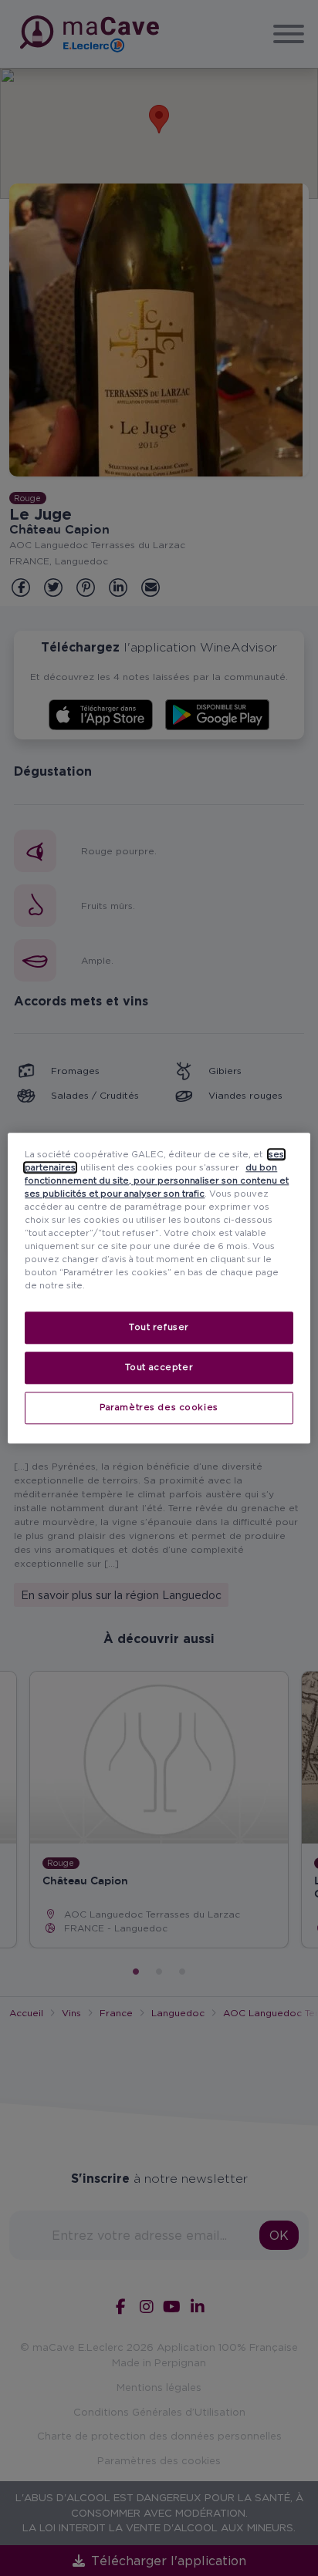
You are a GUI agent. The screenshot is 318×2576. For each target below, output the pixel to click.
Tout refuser (159, 1327)
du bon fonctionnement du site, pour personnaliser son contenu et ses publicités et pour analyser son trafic (157, 1180)
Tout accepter (159, 1367)
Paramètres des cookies (159, 1407)
